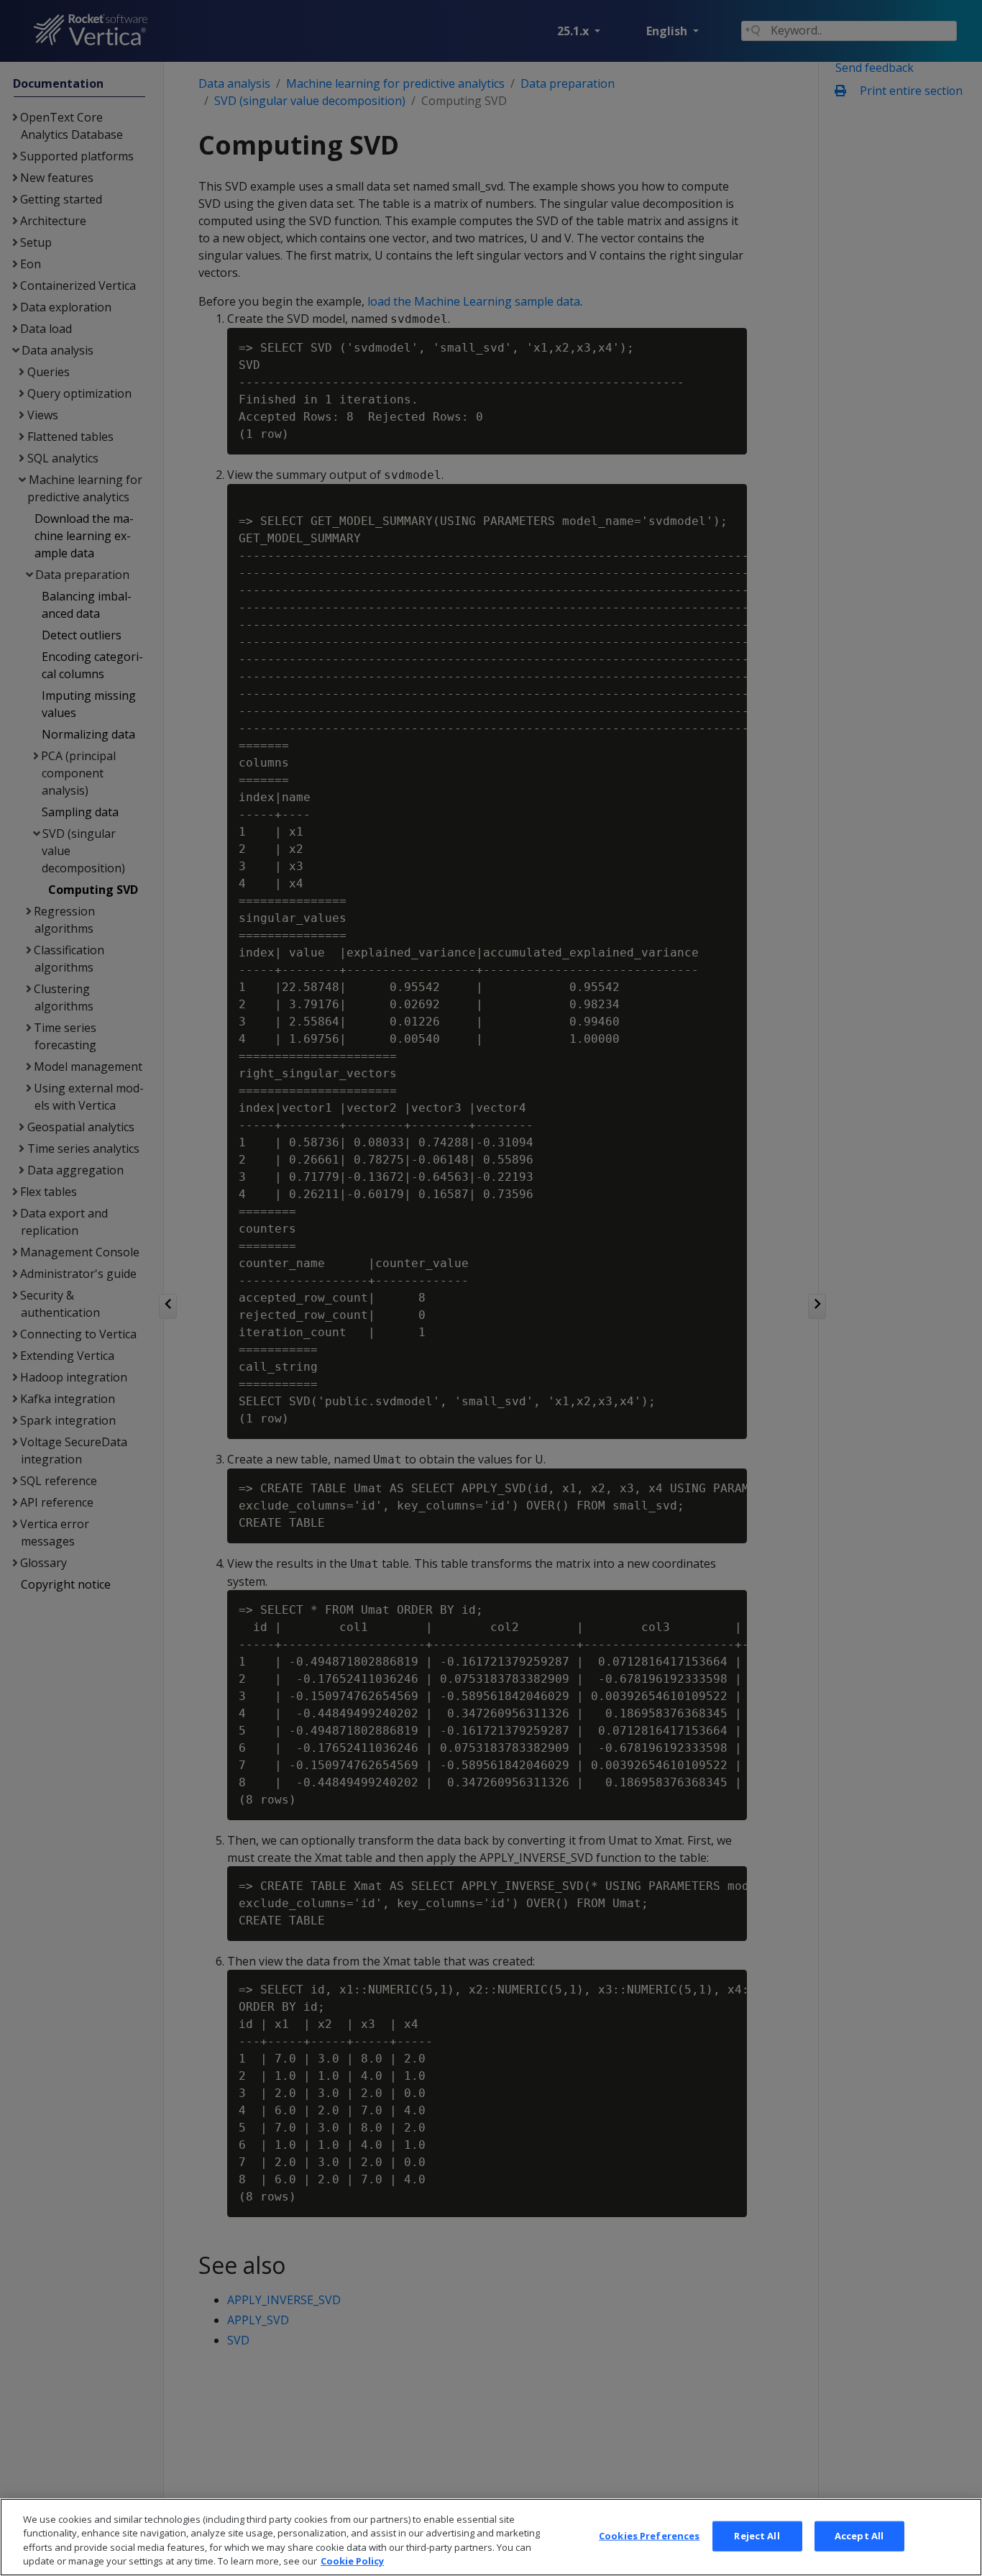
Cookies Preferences (649, 2536)
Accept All (859, 2536)
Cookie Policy (352, 2561)
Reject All (757, 2536)
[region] (491, 2537)
